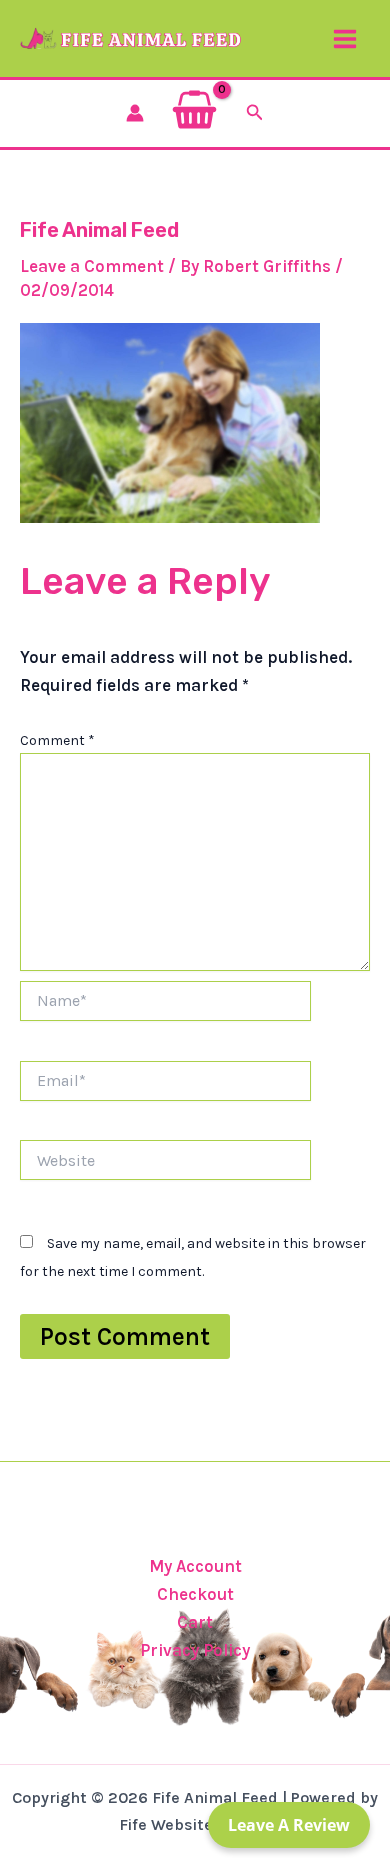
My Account (195, 1566)
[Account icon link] (135, 113)
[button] (255, 113)
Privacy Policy (195, 1650)
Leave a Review (289, 1825)
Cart (195, 1622)
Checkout (195, 1594)
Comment (57, 740)
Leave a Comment (92, 266)
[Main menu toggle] (345, 39)
